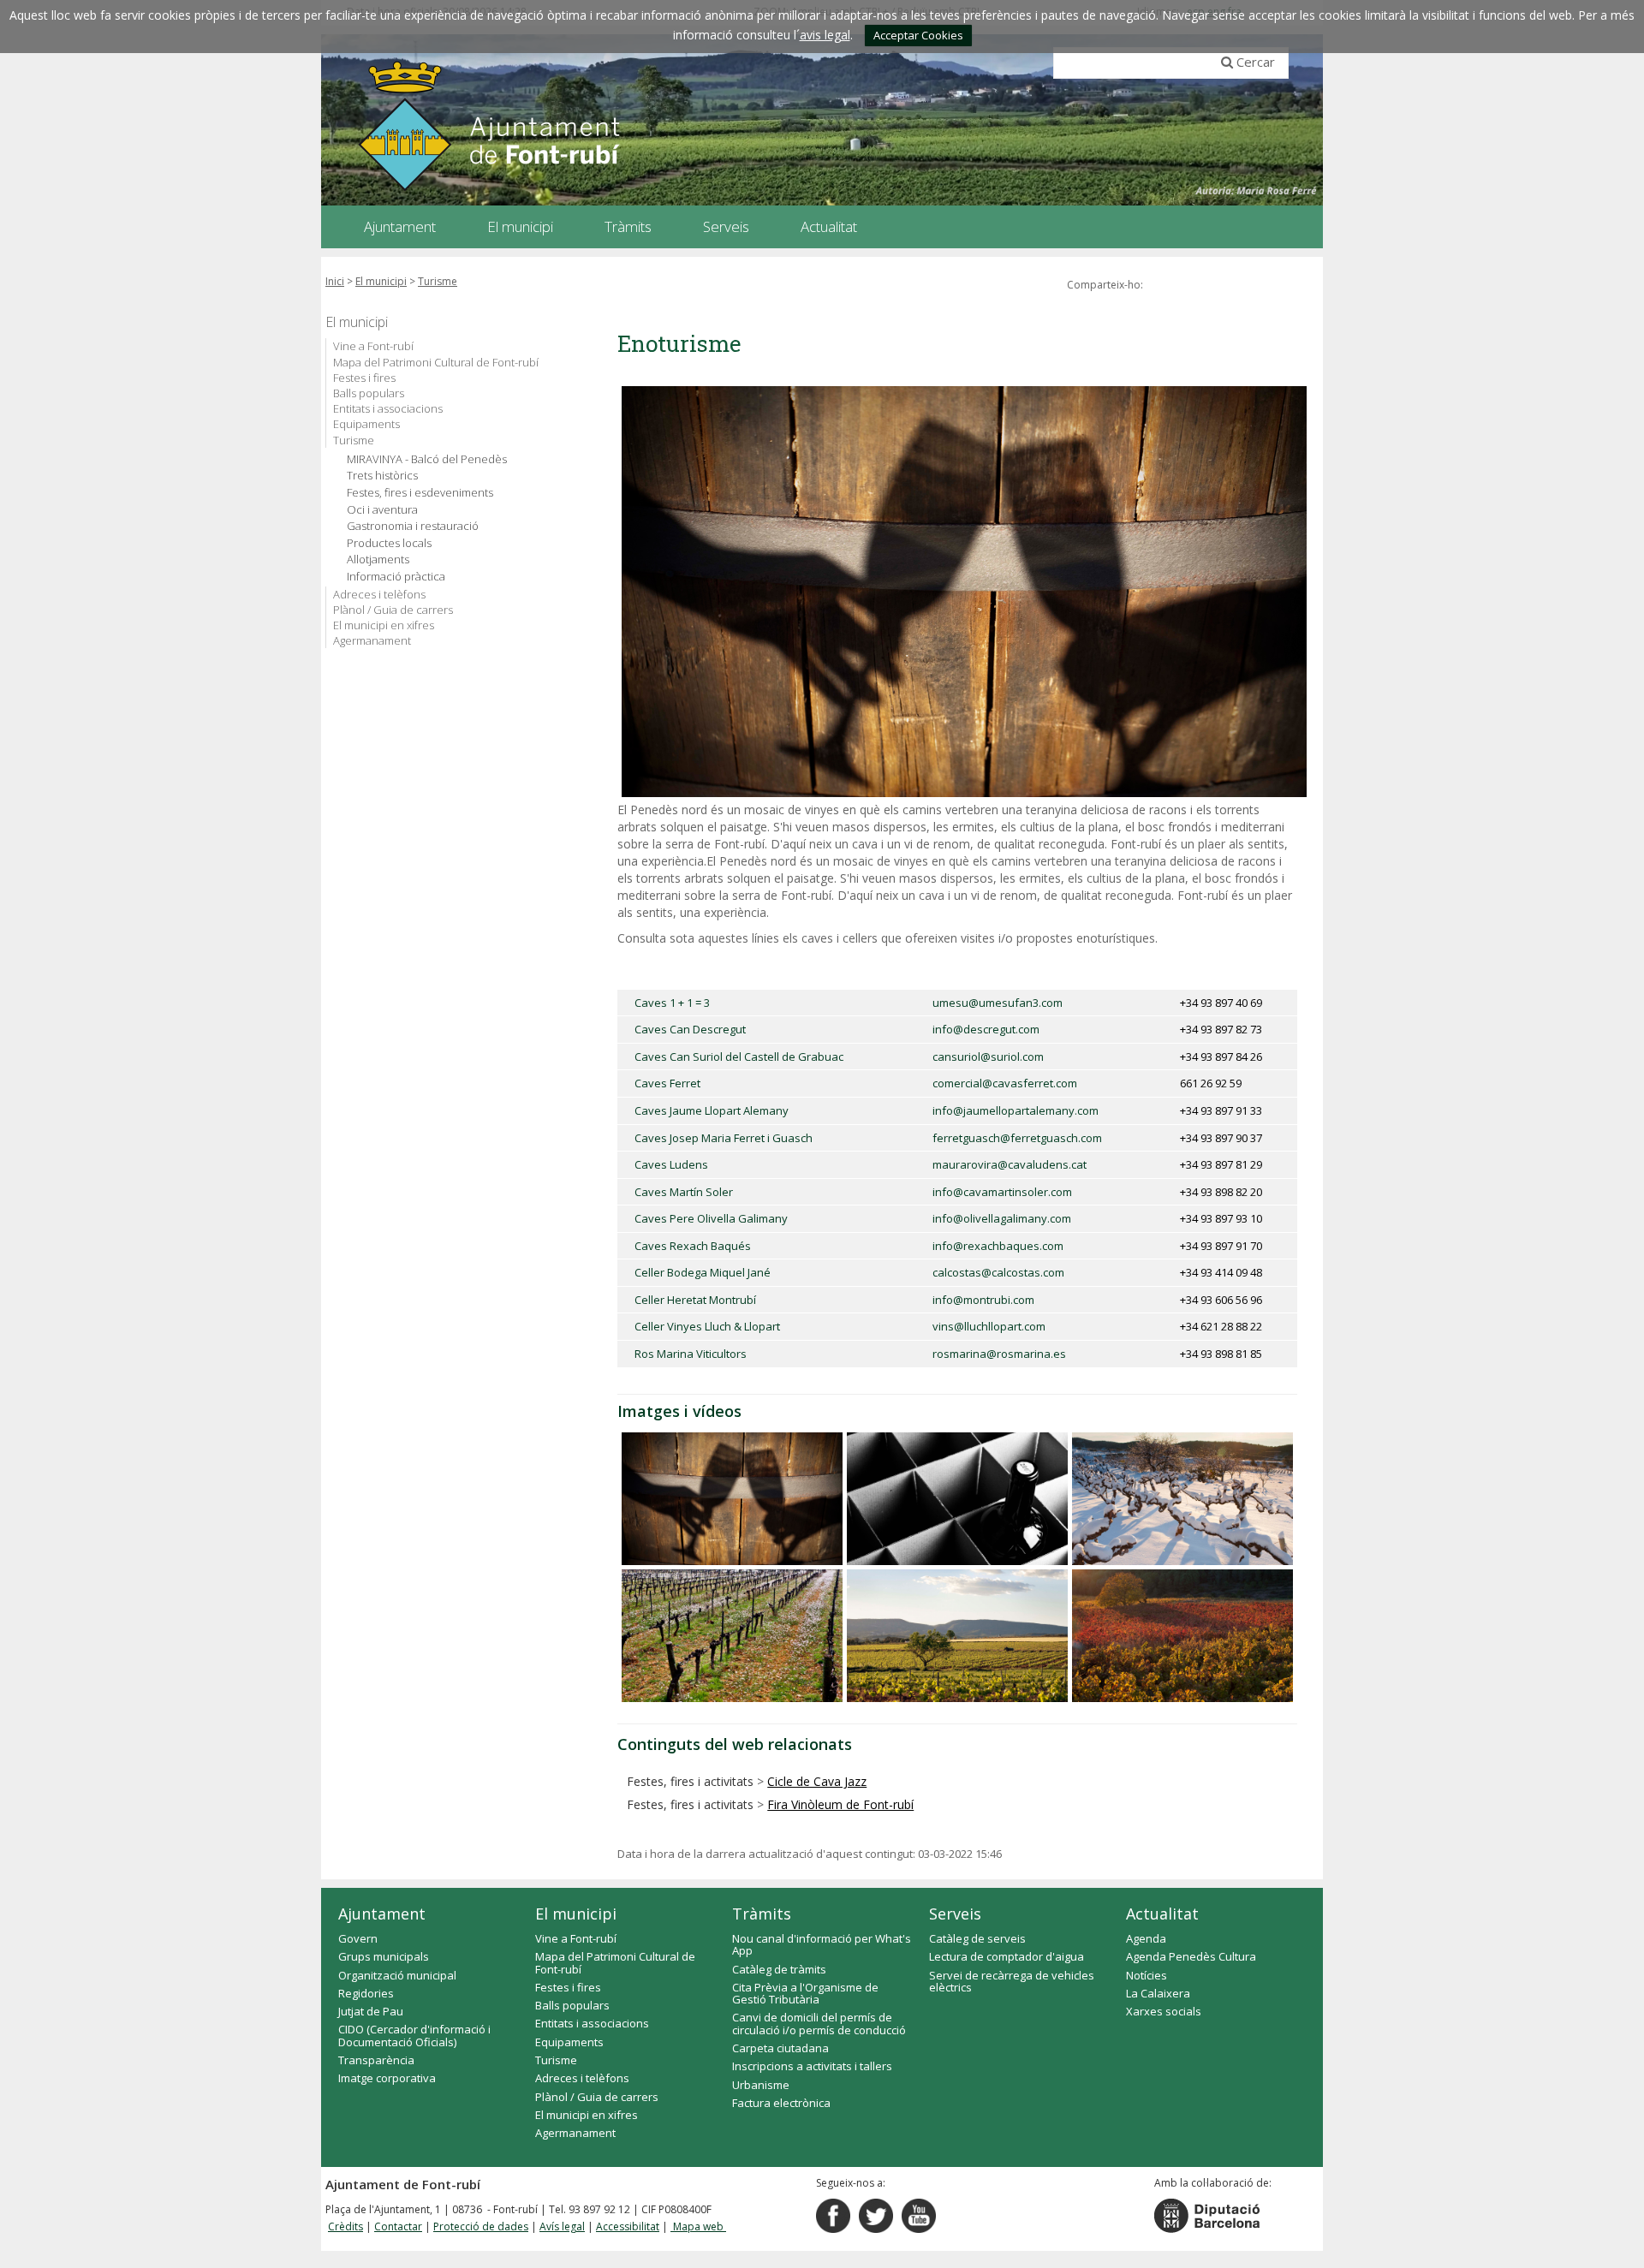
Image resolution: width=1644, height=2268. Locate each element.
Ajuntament (382, 1914)
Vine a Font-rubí (373, 346)
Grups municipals (384, 1956)
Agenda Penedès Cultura (1191, 1956)
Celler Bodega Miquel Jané (703, 1272)
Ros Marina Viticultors (691, 1354)
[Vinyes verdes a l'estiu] (957, 1636)
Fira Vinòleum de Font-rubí (840, 1804)
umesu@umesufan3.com (998, 1003)
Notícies (1147, 1975)
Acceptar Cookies (918, 35)
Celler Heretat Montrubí (695, 1300)
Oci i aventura (382, 510)
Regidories (366, 1993)
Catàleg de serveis (977, 1938)
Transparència (376, 2060)
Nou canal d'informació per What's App (822, 1944)
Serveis (955, 1914)
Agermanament (372, 640)
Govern (358, 1938)
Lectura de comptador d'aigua (1007, 1956)
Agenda (1146, 1938)
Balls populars (369, 393)
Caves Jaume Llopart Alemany (712, 1110)
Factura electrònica (781, 2103)
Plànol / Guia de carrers (393, 610)
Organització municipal (397, 1975)
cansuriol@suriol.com (988, 1057)
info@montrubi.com (983, 1300)
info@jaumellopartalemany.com (1016, 1110)
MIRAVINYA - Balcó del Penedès (427, 459)
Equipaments (366, 424)
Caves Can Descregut (690, 1029)
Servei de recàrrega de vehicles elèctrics (1012, 1981)
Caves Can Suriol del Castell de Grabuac (739, 1057)
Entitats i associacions (388, 408)
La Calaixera (1158, 1993)
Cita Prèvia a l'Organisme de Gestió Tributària (805, 1993)
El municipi (381, 281)
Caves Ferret (667, 1083)
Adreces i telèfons (379, 594)
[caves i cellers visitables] (957, 1499)
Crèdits (345, 2226)
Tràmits (762, 1914)
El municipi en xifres (384, 625)
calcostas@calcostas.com (998, 1272)
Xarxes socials (1164, 2011)
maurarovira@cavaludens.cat (1010, 1164)
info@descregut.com (986, 1029)
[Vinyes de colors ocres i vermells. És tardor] (1182, 1636)
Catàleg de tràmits (779, 1969)
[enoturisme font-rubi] (732, 1499)
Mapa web (698, 2226)
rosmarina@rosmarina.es (999, 1354)
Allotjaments (378, 560)
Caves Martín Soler (684, 1192)
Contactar (398, 2226)
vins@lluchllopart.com (989, 1326)
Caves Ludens (671, 1164)
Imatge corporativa (387, 2078)
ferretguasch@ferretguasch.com (1017, 1138)
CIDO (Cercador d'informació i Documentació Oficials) (414, 2035)
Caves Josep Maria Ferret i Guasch (724, 1138)
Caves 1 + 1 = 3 (672, 1003)
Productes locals (389, 543)
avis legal (825, 35)
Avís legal (562, 2226)
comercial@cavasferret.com (1005, 1083)
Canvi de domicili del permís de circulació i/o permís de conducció (819, 2023)
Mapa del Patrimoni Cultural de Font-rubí (436, 362)
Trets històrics (382, 476)
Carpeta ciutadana (780, 2048)
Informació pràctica (396, 577)
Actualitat (1162, 1914)
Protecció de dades (481, 2226)
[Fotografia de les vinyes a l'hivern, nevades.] (1182, 1499)
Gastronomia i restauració (413, 526)
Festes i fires (364, 378)
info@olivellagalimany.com (1002, 1218)
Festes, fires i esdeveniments (420, 493)
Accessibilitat (628, 2226)
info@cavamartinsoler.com (1002, 1192)
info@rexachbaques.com (998, 1246)
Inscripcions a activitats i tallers (812, 2066)
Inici (335, 281)
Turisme (438, 281)
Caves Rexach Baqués (693, 1246)
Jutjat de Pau (371, 2011)
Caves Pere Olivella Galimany (711, 1218)
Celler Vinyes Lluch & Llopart (707, 1326)
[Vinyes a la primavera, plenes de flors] (732, 1636)
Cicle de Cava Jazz (817, 1781)
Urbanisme (761, 2085)
